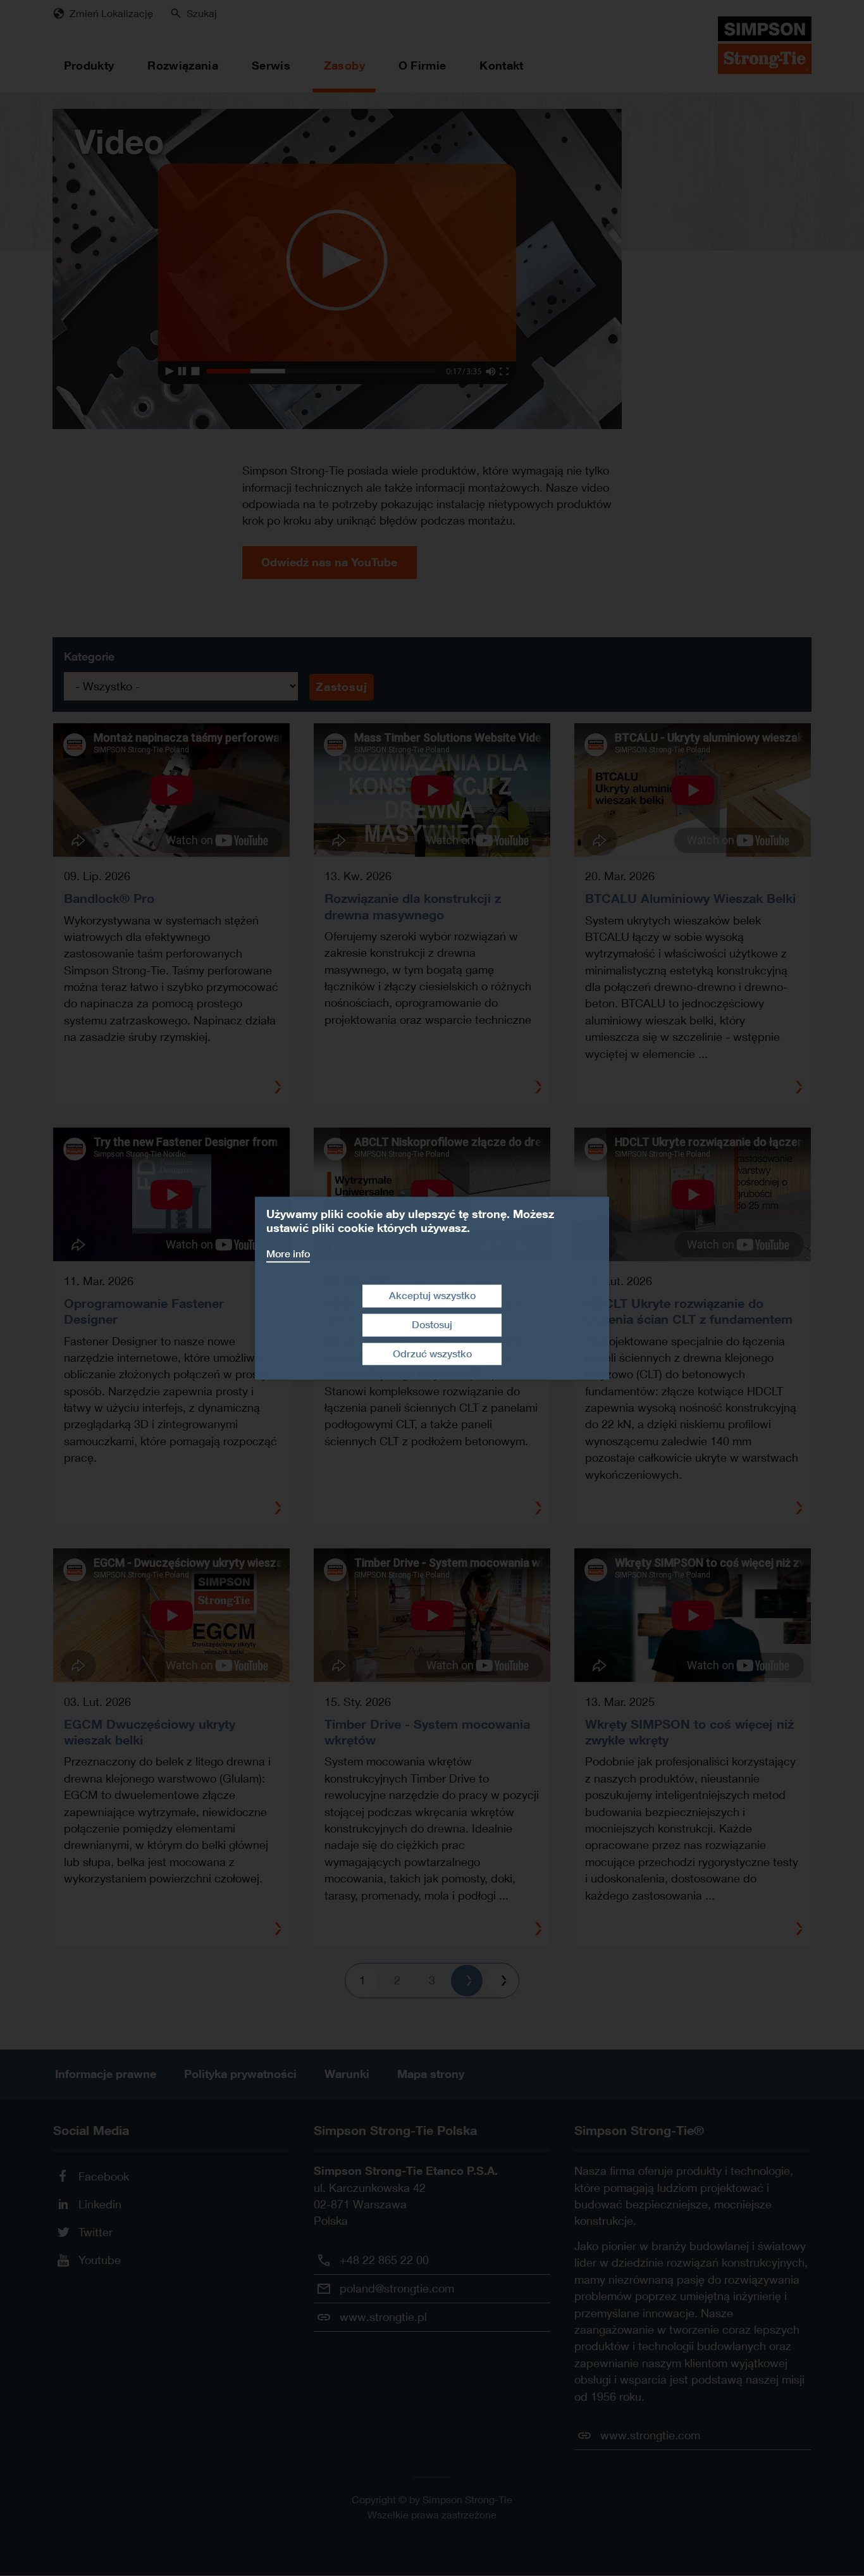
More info (288, 1254)
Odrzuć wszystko (432, 1354)
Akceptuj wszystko (432, 1296)
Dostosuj (432, 1325)
